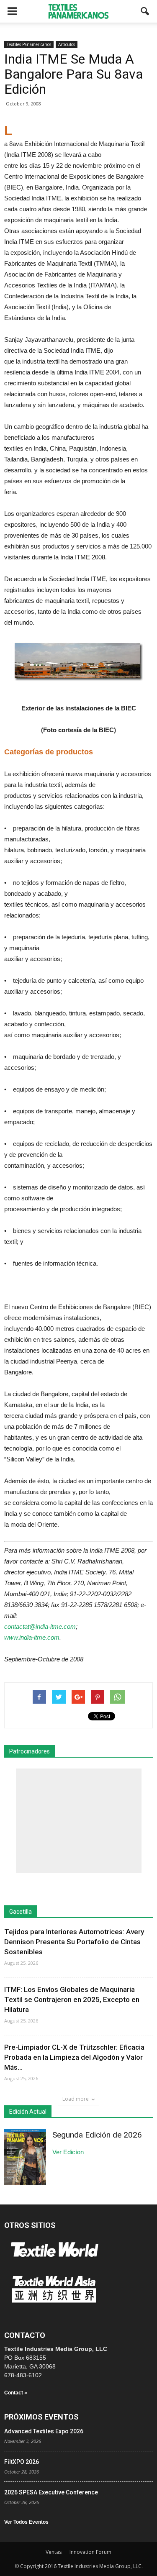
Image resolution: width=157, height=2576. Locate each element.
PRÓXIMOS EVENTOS (41, 2417)
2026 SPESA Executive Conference (51, 2492)
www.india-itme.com (32, 1637)
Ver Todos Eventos (26, 2522)
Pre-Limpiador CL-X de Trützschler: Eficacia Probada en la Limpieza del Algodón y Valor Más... (74, 2057)
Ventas (54, 2552)
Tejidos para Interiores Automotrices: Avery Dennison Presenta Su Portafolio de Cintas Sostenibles (74, 1942)
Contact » (16, 2393)
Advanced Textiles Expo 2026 (44, 2431)
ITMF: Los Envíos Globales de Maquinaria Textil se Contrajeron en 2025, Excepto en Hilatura (72, 1999)
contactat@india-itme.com (40, 1626)
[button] (145, 11)
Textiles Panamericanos (29, 44)
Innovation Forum (90, 2552)
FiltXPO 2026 (22, 2462)
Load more (76, 2099)
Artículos (67, 44)
